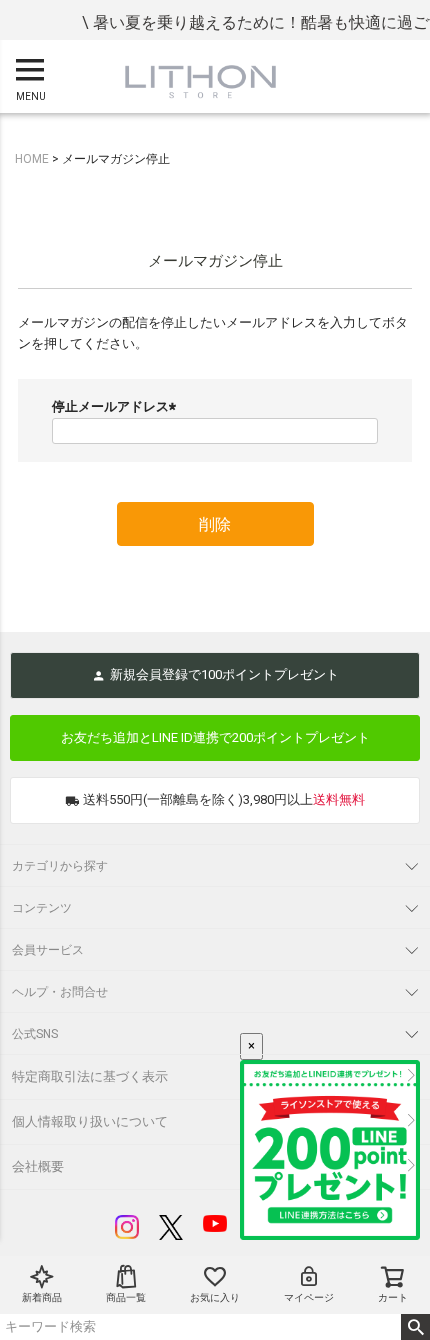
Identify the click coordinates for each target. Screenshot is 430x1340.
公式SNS (35, 1034)
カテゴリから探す (60, 866)
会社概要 (38, 1166)
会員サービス (48, 950)
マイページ (309, 1297)
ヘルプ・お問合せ (60, 992)
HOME (32, 159)
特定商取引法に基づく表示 (90, 1076)
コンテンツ (42, 908)
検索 (415, 1327)
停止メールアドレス (117, 406)
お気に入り (215, 1297)
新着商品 (42, 1297)
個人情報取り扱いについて (90, 1121)
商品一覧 (126, 1297)
